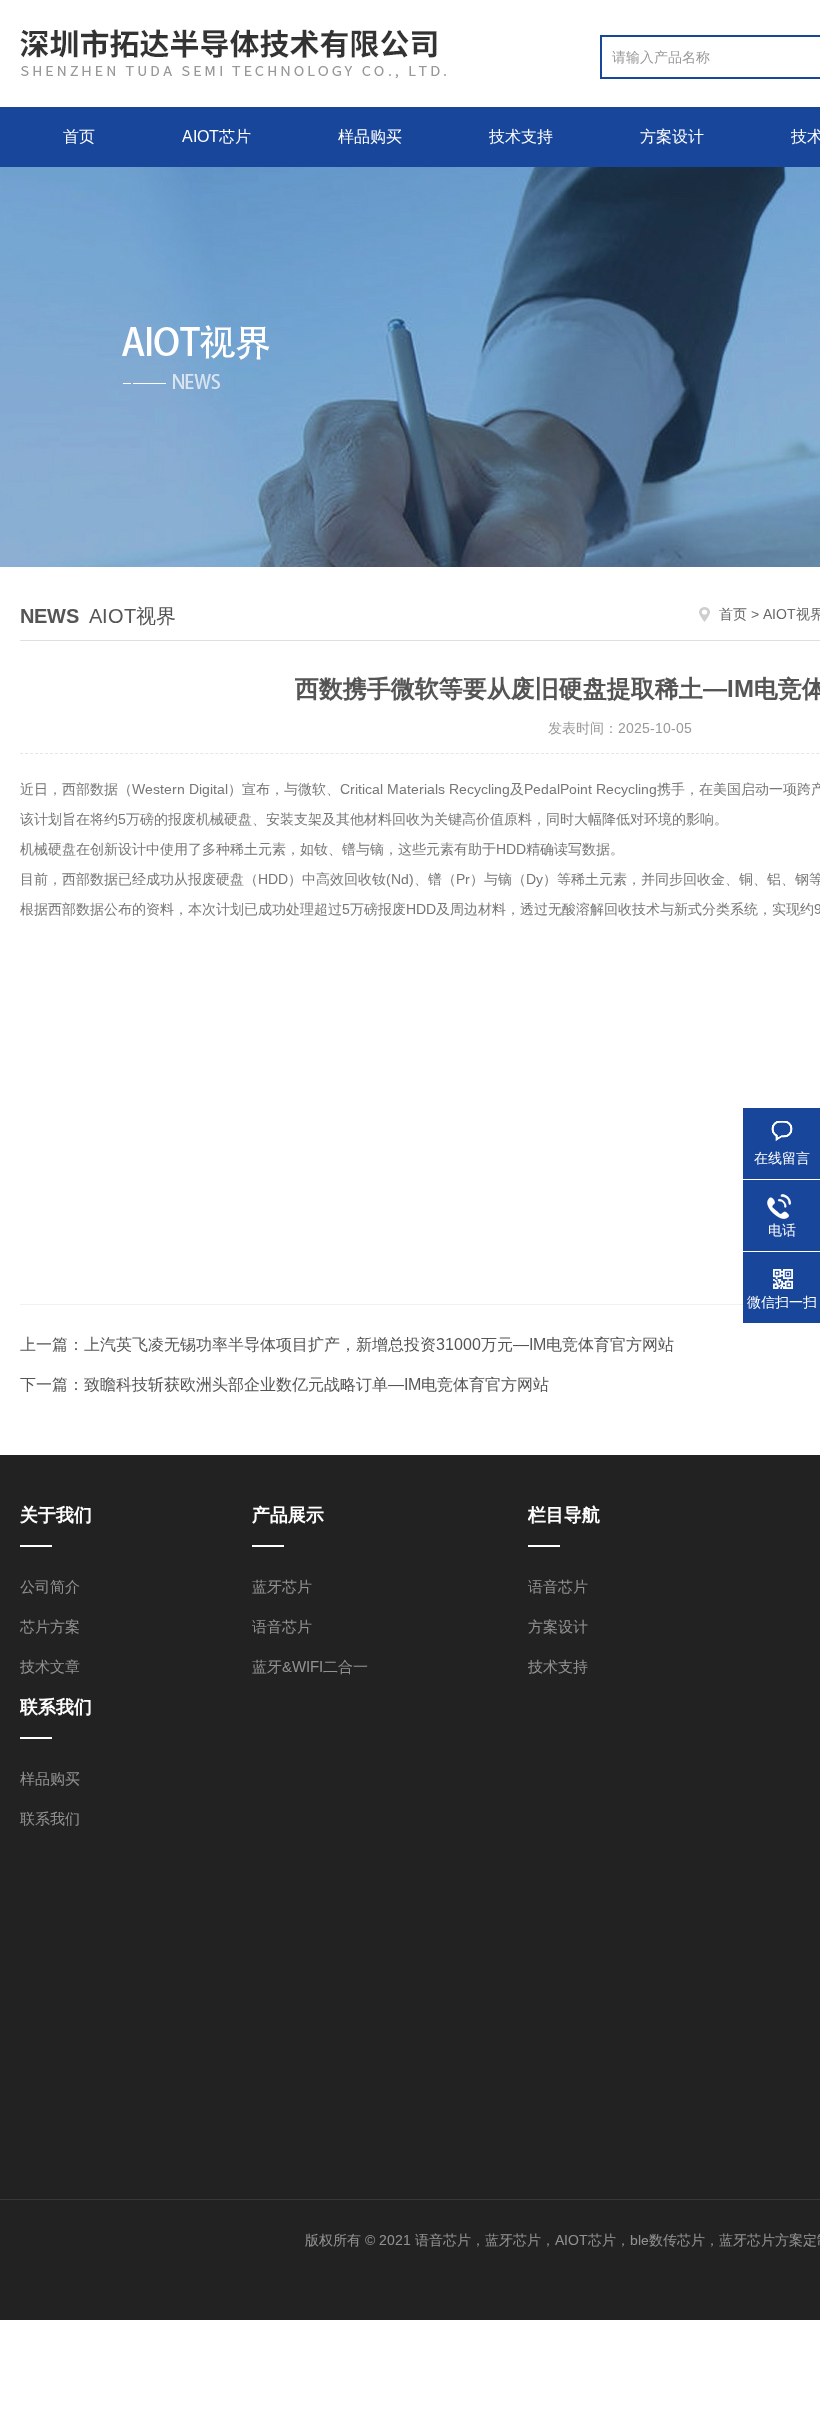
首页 (79, 136)
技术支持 (521, 136)
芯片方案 (50, 1626)
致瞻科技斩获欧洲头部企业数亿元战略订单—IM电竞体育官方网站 (316, 1384)
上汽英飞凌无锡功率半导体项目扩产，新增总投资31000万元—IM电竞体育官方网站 (379, 1344)
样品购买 (370, 136)
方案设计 (672, 136)
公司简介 (50, 1586)
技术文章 (50, 1666)
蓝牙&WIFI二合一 (310, 1666)
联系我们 (50, 1818)
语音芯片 (282, 1626)
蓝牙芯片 (282, 1586)
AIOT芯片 (216, 136)
